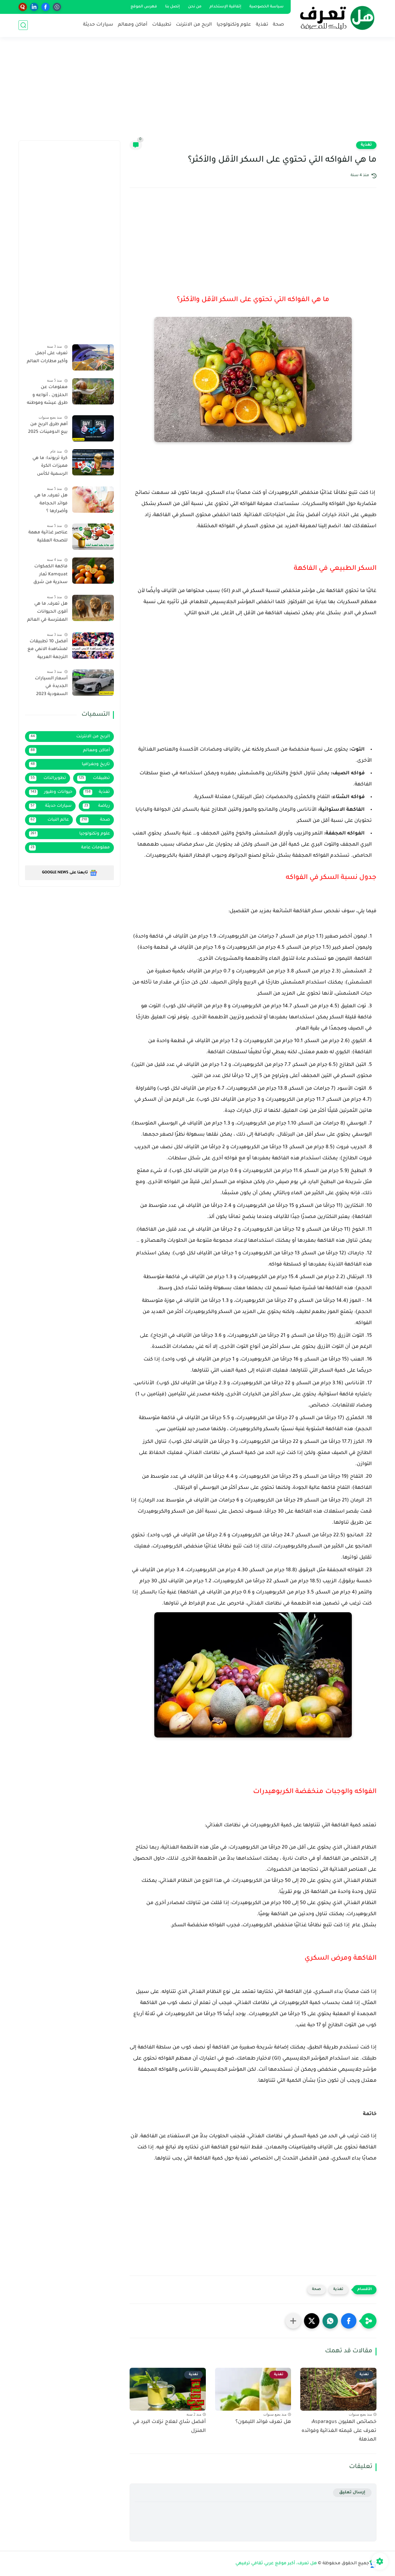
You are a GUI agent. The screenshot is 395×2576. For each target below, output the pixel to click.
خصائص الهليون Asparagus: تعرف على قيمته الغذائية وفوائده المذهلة (339, 2431)
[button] (349, 2321)
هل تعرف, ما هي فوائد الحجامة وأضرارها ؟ (51, 504)
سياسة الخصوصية (266, 7)
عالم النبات (50, 820)
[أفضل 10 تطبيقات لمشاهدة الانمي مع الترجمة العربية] (93, 646)
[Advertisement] (197, 93)
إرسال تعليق (352, 2493)
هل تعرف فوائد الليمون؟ (263, 2422)
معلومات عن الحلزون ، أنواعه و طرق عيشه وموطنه (47, 395)
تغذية (262, 25)
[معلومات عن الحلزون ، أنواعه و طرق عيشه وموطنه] (93, 391)
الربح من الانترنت (194, 25)
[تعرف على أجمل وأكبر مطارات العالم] (93, 357)
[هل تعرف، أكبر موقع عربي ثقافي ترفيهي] (335, 18)
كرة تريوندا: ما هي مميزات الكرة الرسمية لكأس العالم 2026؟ (50, 467)
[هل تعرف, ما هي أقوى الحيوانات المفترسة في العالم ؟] (93, 608)
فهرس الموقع (144, 7)
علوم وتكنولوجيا (234, 25)
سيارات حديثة (98, 25)
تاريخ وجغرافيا (70, 764)
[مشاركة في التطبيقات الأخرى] (293, 2321)
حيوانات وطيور (51, 792)
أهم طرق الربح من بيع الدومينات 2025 (48, 429)
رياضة (97, 806)
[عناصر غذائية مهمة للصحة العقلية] (93, 537)
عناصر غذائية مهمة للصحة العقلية (48, 537)
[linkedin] (34, 7)
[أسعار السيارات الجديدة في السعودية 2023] (93, 683)
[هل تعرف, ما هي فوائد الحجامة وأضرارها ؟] (93, 500)
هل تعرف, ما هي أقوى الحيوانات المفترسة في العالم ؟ (47, 613)
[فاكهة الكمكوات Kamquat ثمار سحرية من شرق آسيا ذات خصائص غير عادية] (93, 571)
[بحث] (23, 25)
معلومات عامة (70, 848)
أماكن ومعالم (133, 25)
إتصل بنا (173, 7)
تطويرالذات (48, 778)
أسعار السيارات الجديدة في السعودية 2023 (51, 687)
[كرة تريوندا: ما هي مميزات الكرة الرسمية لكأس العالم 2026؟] (93, 462)
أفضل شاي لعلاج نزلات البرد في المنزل (169, 2427)
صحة (278, 25)
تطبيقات (162, 25)
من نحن (195, 7)
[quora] (23, 7)
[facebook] (46, 7)
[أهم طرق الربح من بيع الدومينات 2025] (93, 428)
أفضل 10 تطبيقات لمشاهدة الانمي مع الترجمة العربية (48, 650)
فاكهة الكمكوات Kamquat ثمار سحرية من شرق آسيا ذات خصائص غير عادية (49, 576)
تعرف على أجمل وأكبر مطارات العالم (47, 358)
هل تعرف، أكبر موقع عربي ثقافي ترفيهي (276, 2564)
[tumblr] (57, 7)
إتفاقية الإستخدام (225, 7)
